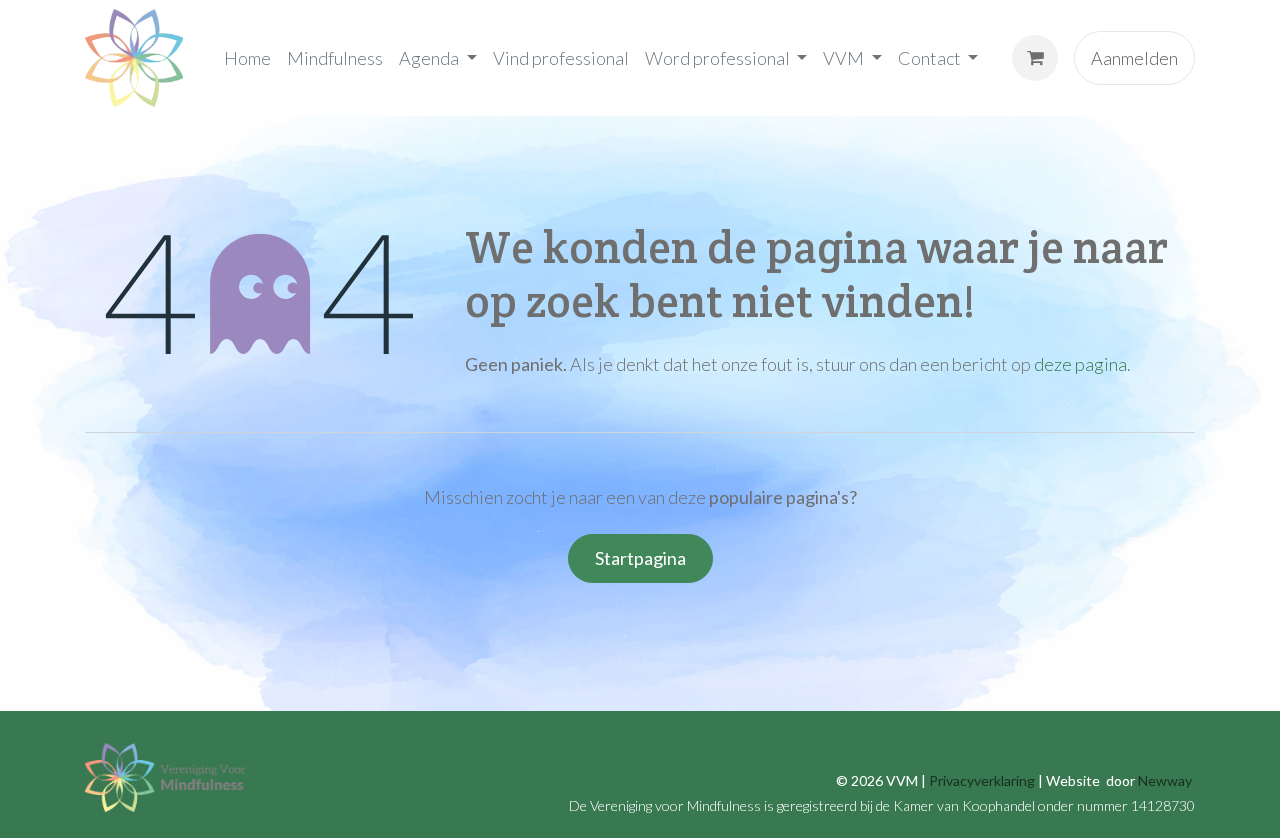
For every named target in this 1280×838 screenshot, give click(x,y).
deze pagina (1080, 364)
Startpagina (640, 558)
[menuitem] (247, 58)
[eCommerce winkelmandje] (1035, 58)
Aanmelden (1134, 58)
